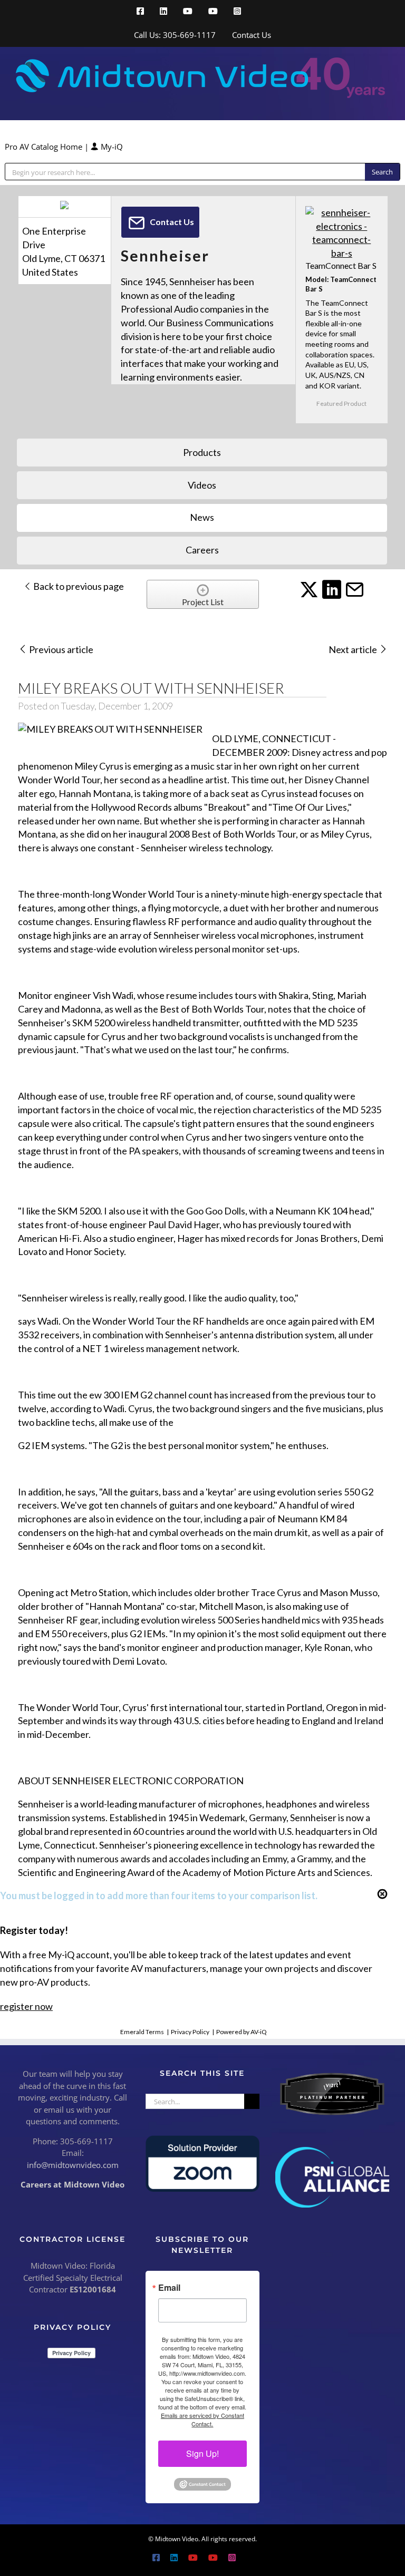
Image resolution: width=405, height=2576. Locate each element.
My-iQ (111, 147)
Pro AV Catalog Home (45, 147)
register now (26, 2006)
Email (169, 2288)
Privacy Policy (190, 2032)
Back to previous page (78, 586)
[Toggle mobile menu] (385, 104)
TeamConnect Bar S (341, 265)
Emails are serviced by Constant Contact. (202, 2419)
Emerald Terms (142, 2032)
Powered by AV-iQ (242, 2032)
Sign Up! (202, 2453)
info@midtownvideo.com (73, 2165)
